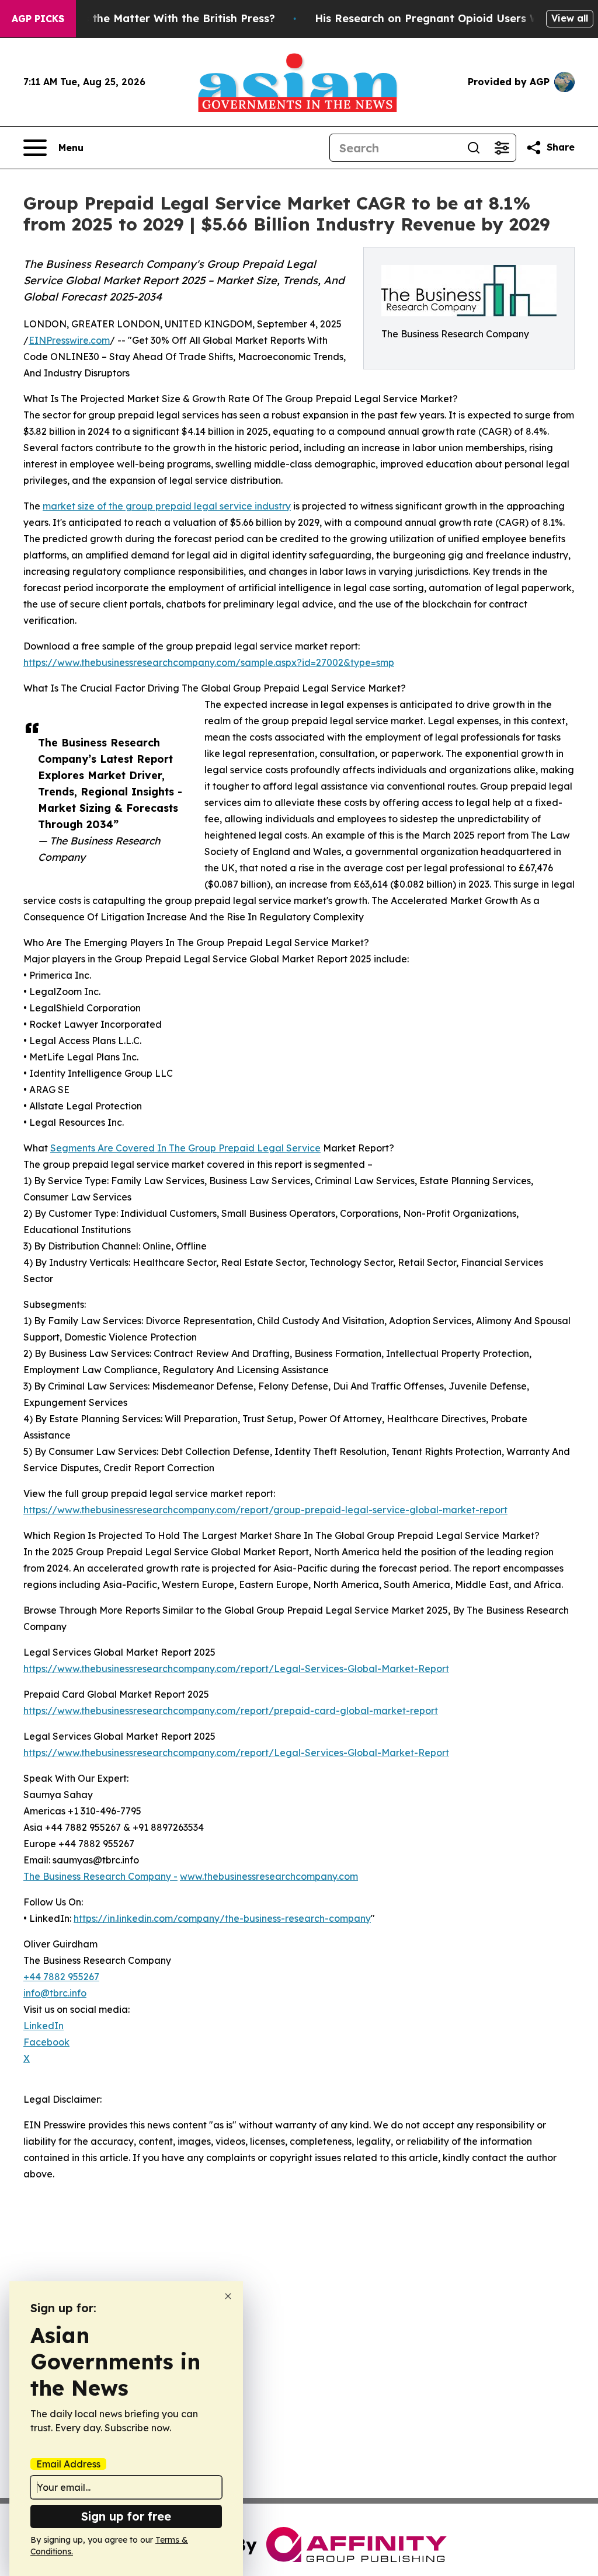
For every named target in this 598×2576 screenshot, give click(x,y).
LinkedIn (44, 2026)
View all (570, 18)
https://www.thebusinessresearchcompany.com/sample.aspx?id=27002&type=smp (209, 662)
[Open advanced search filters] (502, 148)
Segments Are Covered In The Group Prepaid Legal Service (185, 1148)
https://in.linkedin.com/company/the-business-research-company (222, 1918)
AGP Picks (38, 19)
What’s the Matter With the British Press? (164, 18)
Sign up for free (126, 2516)
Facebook (46, 2042)
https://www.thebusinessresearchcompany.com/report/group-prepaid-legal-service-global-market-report (265, 1510)
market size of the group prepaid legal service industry (167, 506)
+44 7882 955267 (61, 1977)
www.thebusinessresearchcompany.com (269, 1876)
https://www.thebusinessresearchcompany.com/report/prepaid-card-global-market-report (231, 1711)
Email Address (68, 2464)
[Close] (228, 2296)
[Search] (474, 148)
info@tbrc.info (55, 1993)
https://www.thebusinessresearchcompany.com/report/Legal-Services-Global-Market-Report (236, 1669)
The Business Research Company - (100, 1876)
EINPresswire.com (69, 340)
